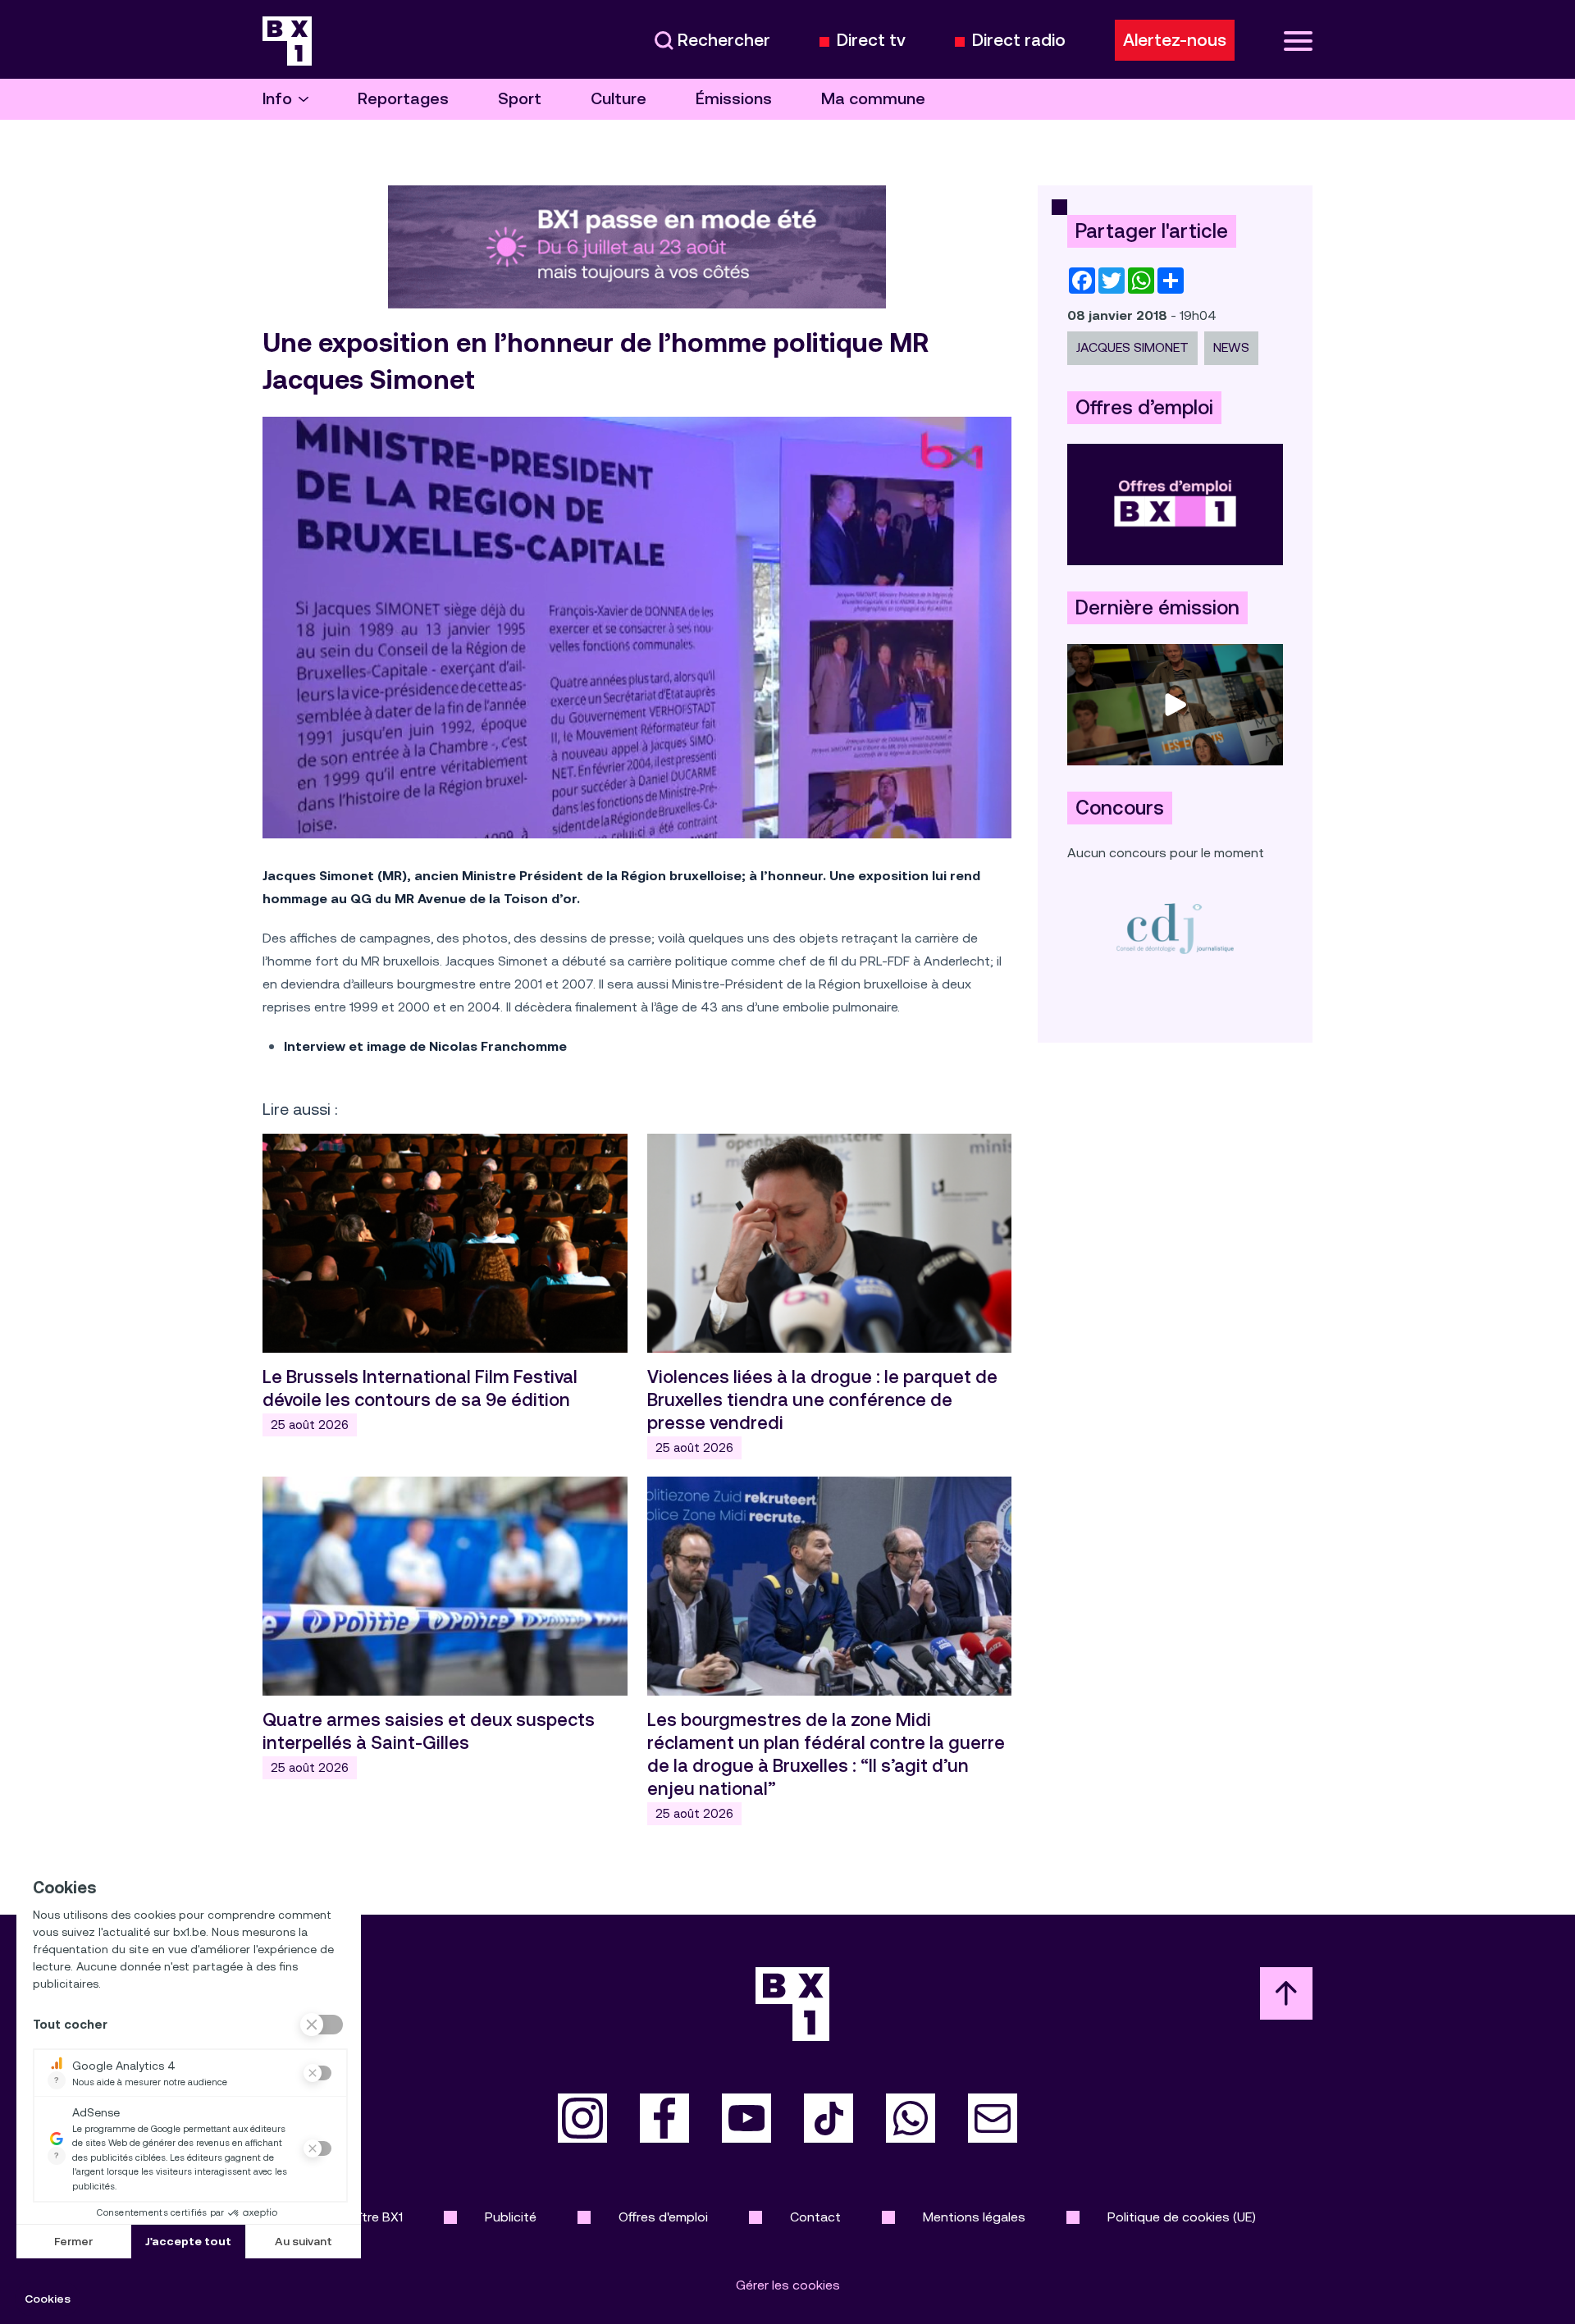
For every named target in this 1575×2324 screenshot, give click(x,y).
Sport (520, 99)
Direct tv (871, 41)
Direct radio (1019, 41)
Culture (619, 99)
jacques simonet (1132, 347)
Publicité (511, 2217)
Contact (815, 2217)
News (1231, 347)
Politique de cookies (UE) (1182, 2217)
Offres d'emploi (663, 2217)
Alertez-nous (1175, 40)
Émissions (734, 99)
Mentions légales (974, 2217)
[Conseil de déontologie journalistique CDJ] (1175, 928)
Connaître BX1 (361, 2217)
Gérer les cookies (788, 2285)
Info (277, 99)
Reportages (403, 99)
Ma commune (873, 99)
